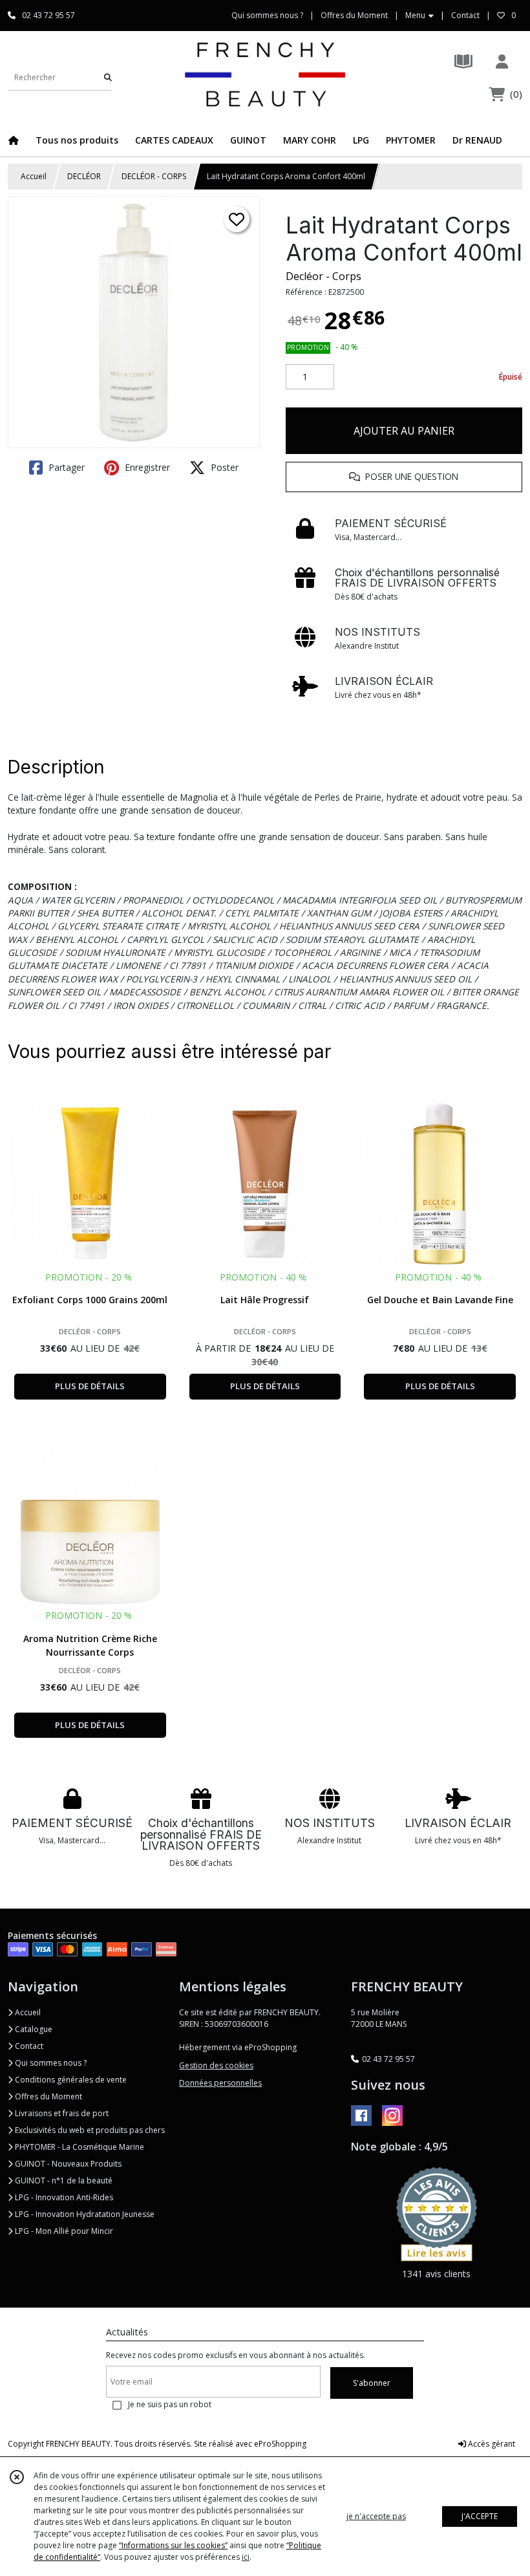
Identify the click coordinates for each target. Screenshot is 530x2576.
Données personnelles (220, 2083)
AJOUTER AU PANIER (404, 431)
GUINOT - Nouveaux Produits (67, 2164)
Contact (465, 15)
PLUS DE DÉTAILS (90, 1386)
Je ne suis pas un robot (170, 2404)
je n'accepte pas (376, 2516)
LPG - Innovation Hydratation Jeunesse (84, 2214)
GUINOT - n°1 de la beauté (63, 2181)
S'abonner (372, 2383)
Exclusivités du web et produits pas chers (89, 2130)
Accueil (34, 176)
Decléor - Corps (323, 276)
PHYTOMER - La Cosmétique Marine (79, 2147)
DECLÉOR (84, 176)
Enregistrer (146, 467)
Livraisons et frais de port (61, 2113)
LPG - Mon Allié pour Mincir (63, 2231)
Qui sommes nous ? (50, 2063)
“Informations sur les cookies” (173, 2545)
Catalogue (33, 2029)
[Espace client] (502, 61)
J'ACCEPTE (480, 2516)
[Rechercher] (108, 77)
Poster (223, 467)
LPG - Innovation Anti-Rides (63, 2197)
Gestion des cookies (216, 2065)
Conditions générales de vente (70, 2080)
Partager (65, 467)
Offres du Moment (48, 2096)
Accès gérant (491, 2444)
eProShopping (280, 2444)
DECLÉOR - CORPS (154, 176)
